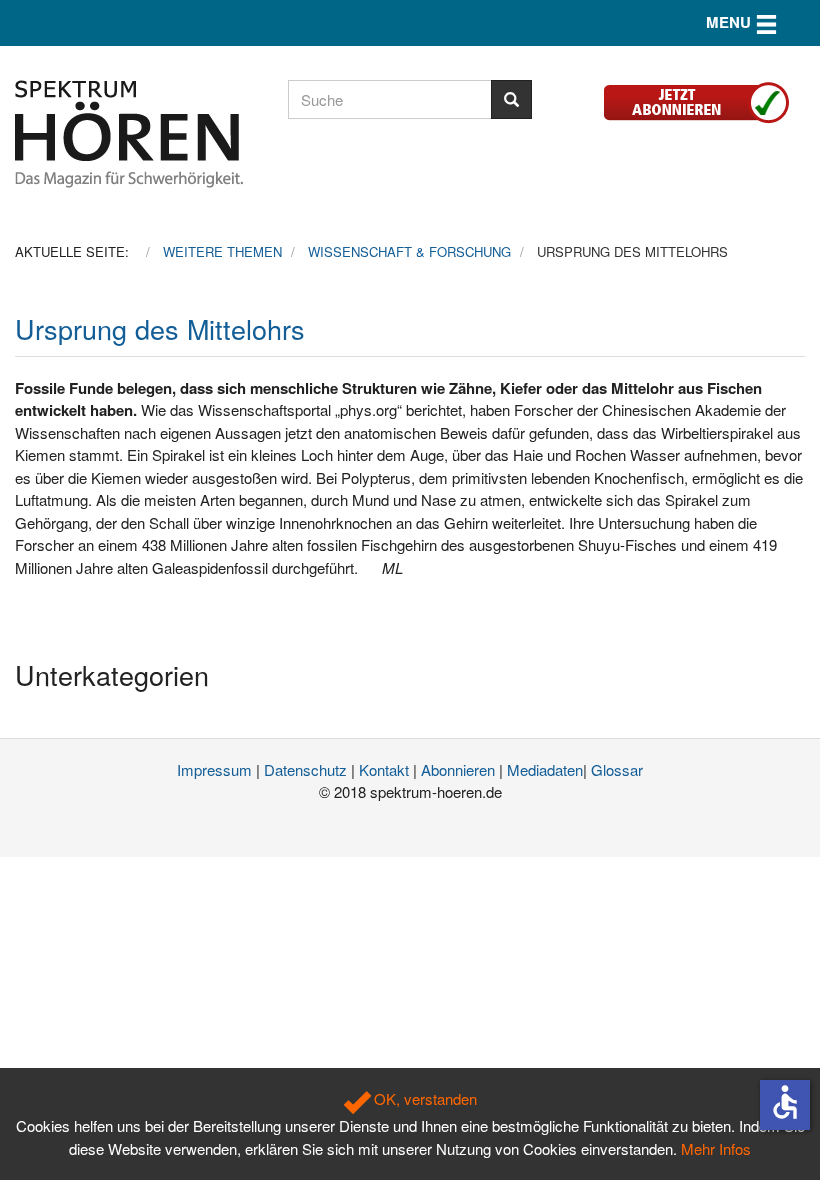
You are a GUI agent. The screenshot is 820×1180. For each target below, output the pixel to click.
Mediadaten (545, 769)
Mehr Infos (716, 1148)
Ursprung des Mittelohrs (160, 328)
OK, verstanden (423, 1098)
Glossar (617, 769)
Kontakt (384, 769)
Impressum (214, 769)
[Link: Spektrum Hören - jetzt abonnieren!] (704, 99)
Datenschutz (305, 769)
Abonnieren (458, 769)
